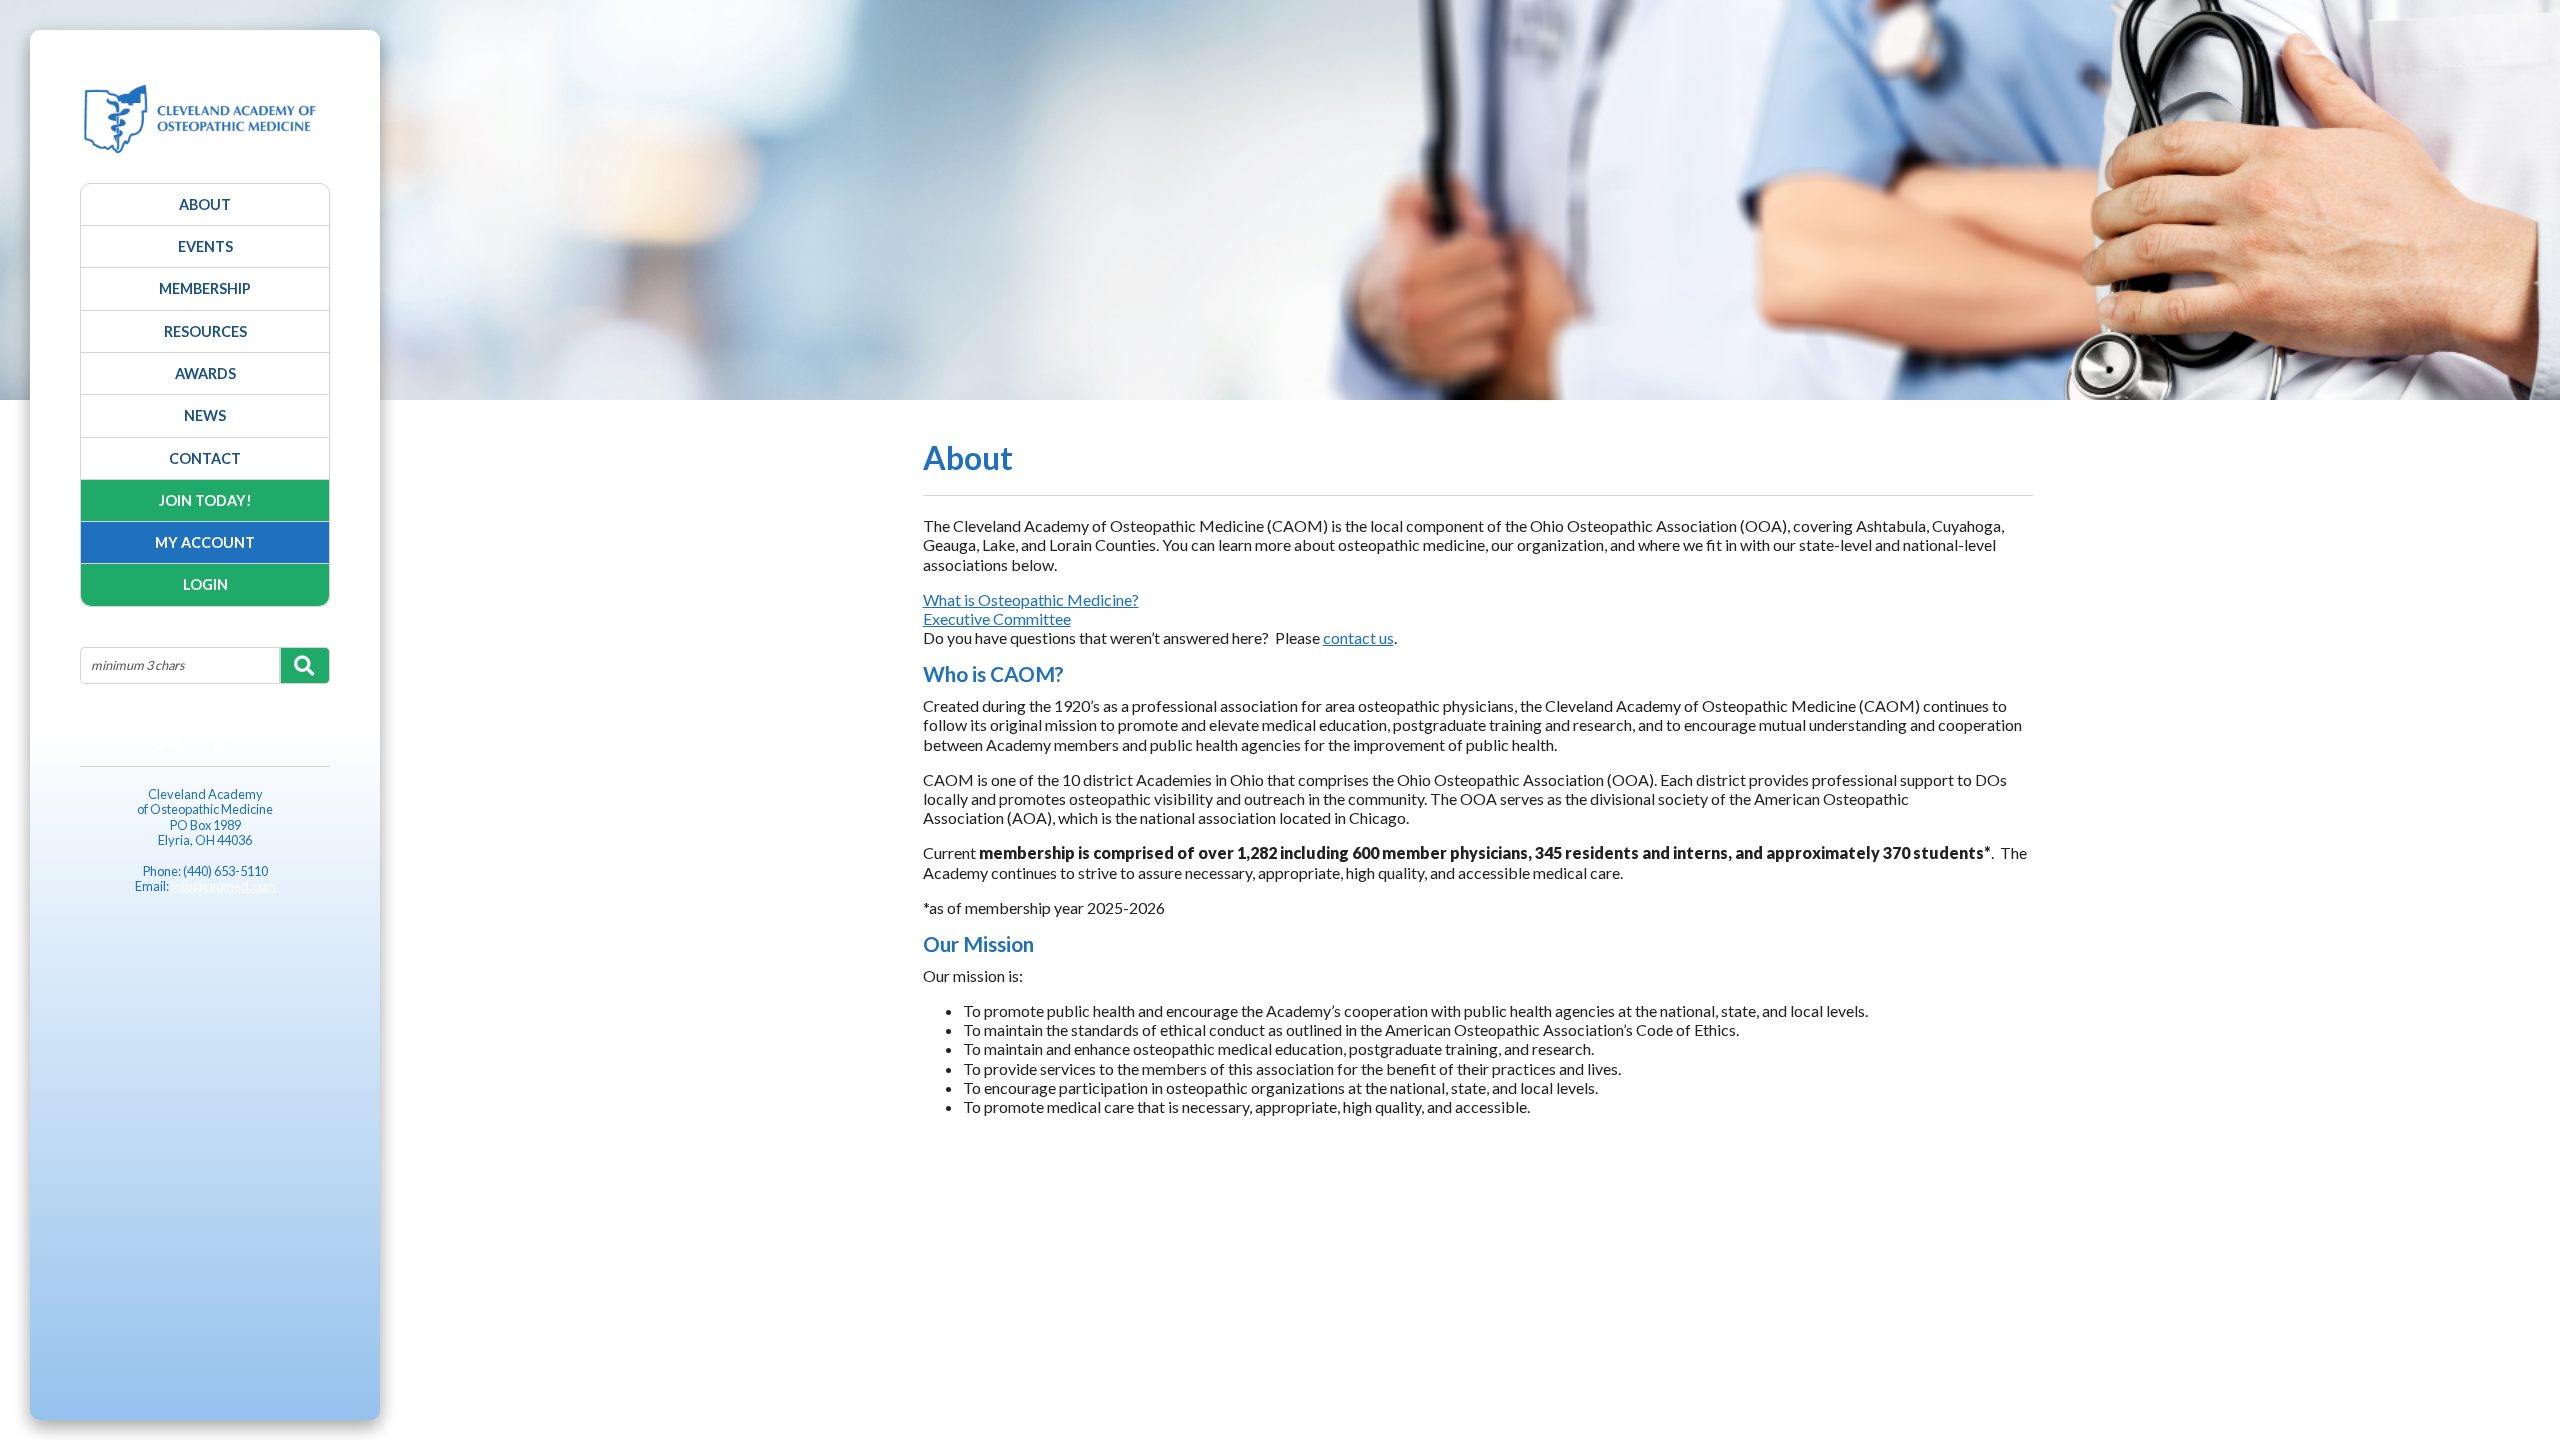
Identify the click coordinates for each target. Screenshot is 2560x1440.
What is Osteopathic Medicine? (1031, 599)
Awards (205, 373)
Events (205, 246)
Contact (205, 458)
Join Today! (205, 500)
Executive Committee (997, 618)
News (205, 415)
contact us (1358, 637)
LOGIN (205, 584)
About (205, 204)
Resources (205, 331)
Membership (205, 288)
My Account (205, 542)
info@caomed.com (223, 886)
